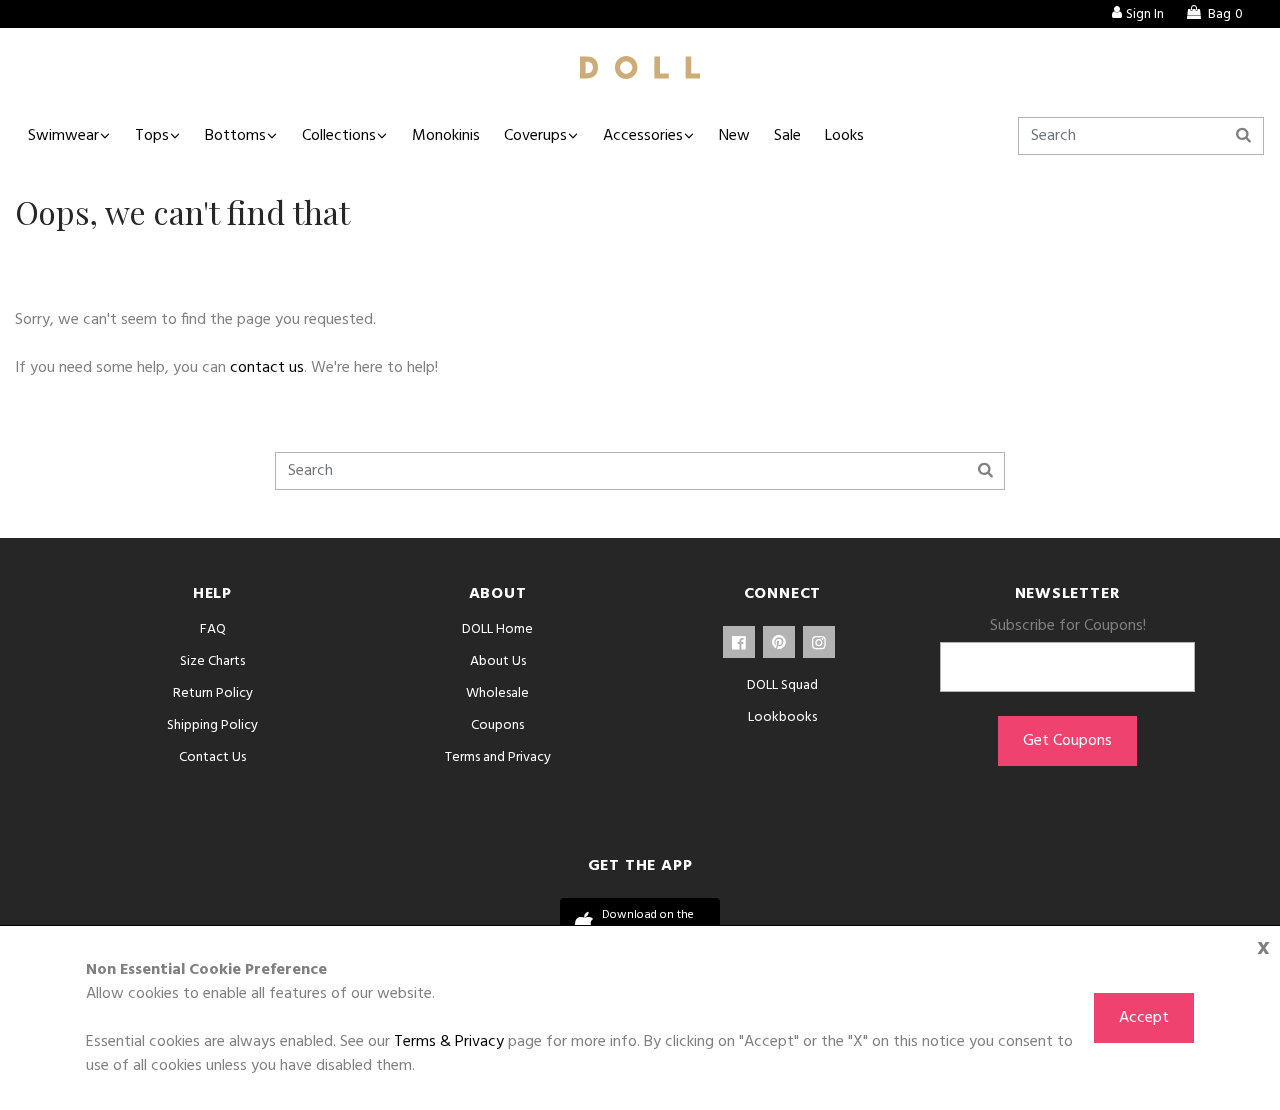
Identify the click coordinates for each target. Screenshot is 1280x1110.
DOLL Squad (782, 685)
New (734, 136)
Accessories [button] (643, 136)
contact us (267, 368)
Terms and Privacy (498, 757)
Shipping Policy (212, 725)
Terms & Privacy (449, 1042)
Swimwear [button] (63, 136)
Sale (787, 136)
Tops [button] (152, 136)
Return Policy (213, 693)
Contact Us (212, 757)
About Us (498, 661)
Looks (844, 136)
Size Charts (212, 661)
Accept (1144, 1018)
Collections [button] (339, 136)
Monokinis (446, 136)
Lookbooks (782, 717)
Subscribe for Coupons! (1068, 626)
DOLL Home (497, 629)
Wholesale (497, 693)
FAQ (213, 629)
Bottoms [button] (235, 136)
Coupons (497, 725)
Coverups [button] (535, 136)
